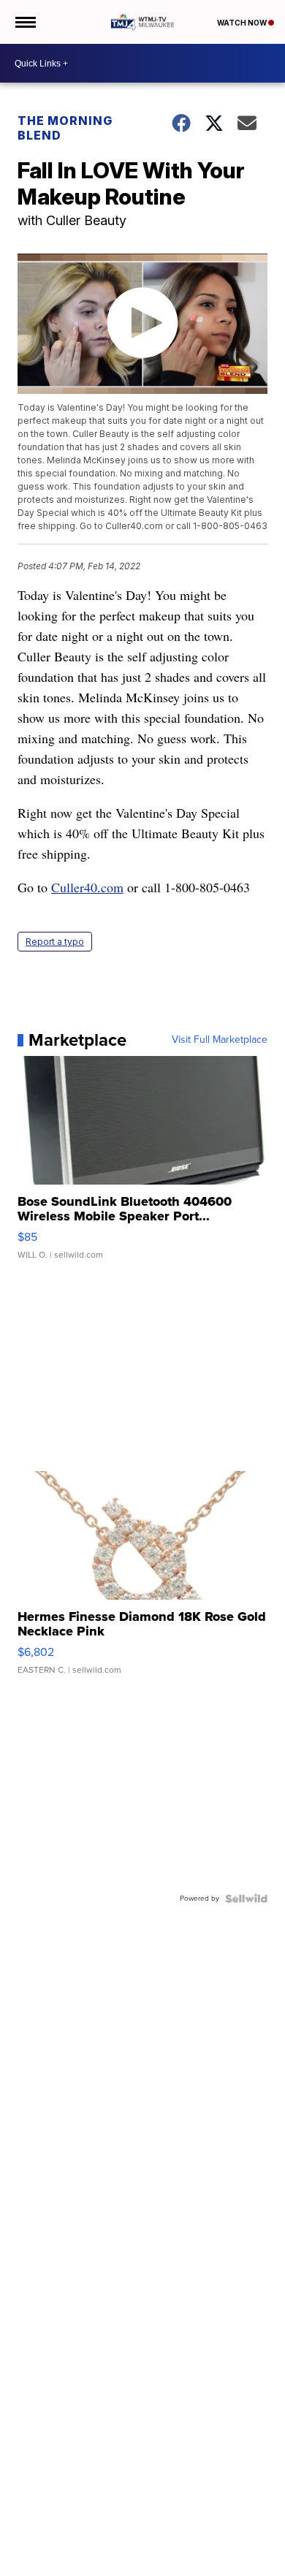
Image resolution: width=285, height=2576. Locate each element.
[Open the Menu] (24, 22)
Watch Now (243, 23)
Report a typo (55, 942)
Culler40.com (87, 887)
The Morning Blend (65, 128)
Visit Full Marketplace (220, 1040)
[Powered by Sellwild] (246, 1899)
